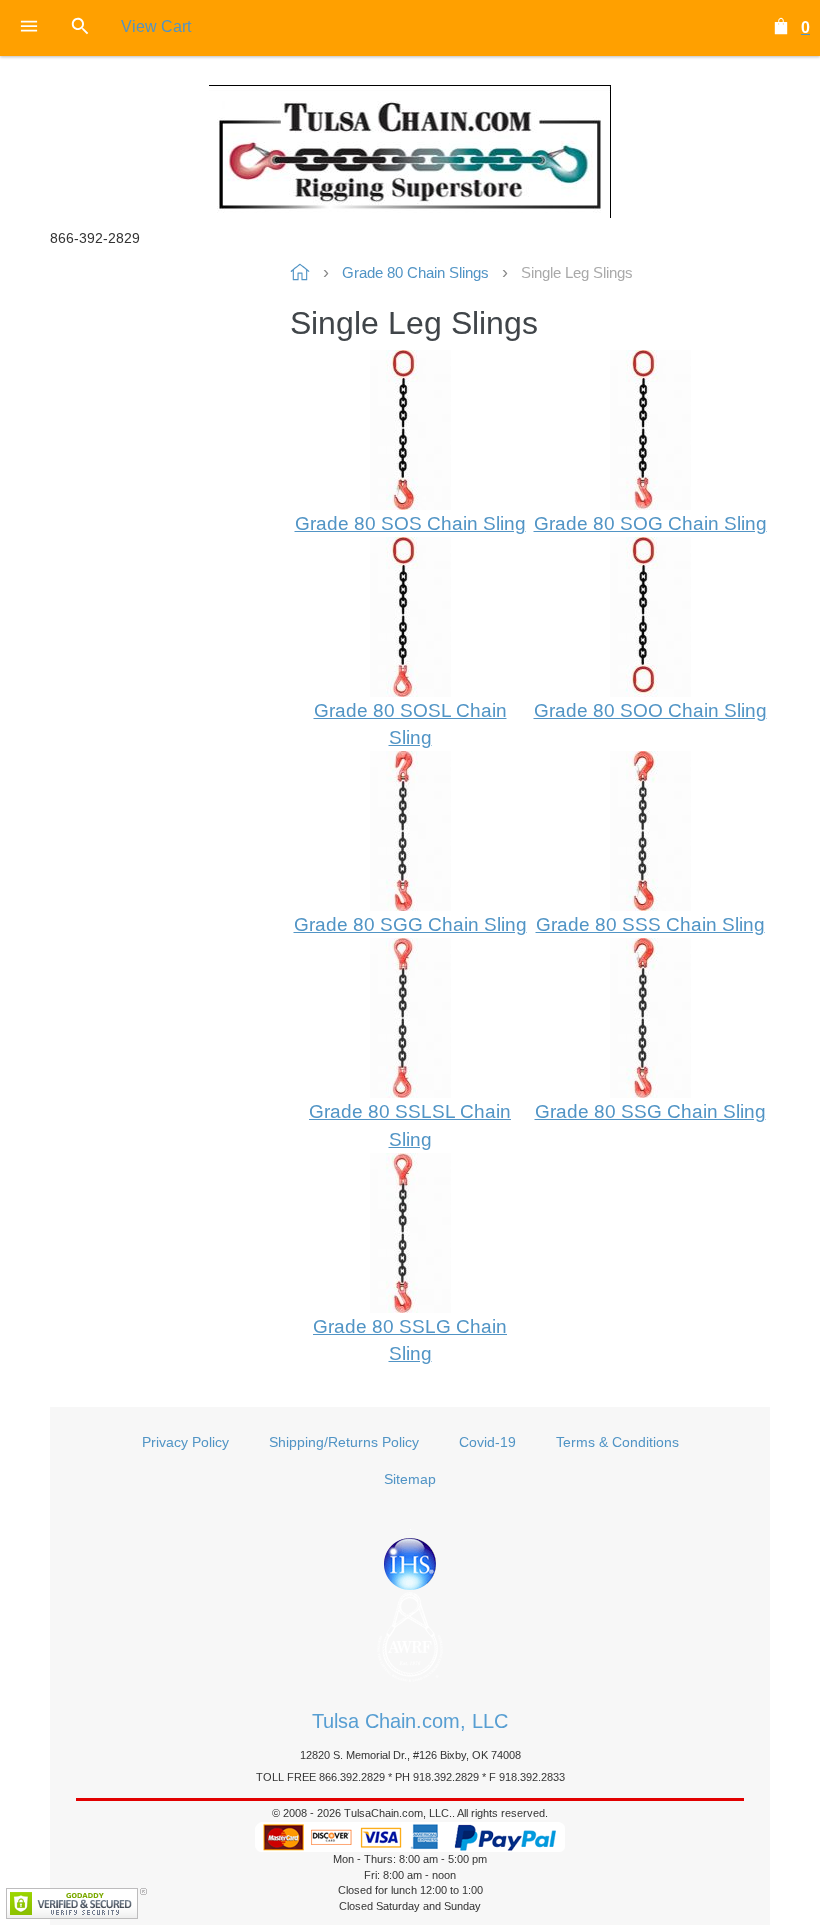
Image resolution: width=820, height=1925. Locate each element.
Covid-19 (487, 1442)
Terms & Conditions (617, 1442)
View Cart (156, 26)
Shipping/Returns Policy (344, 1442)
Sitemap (410, 1479)
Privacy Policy (185, 1442)
